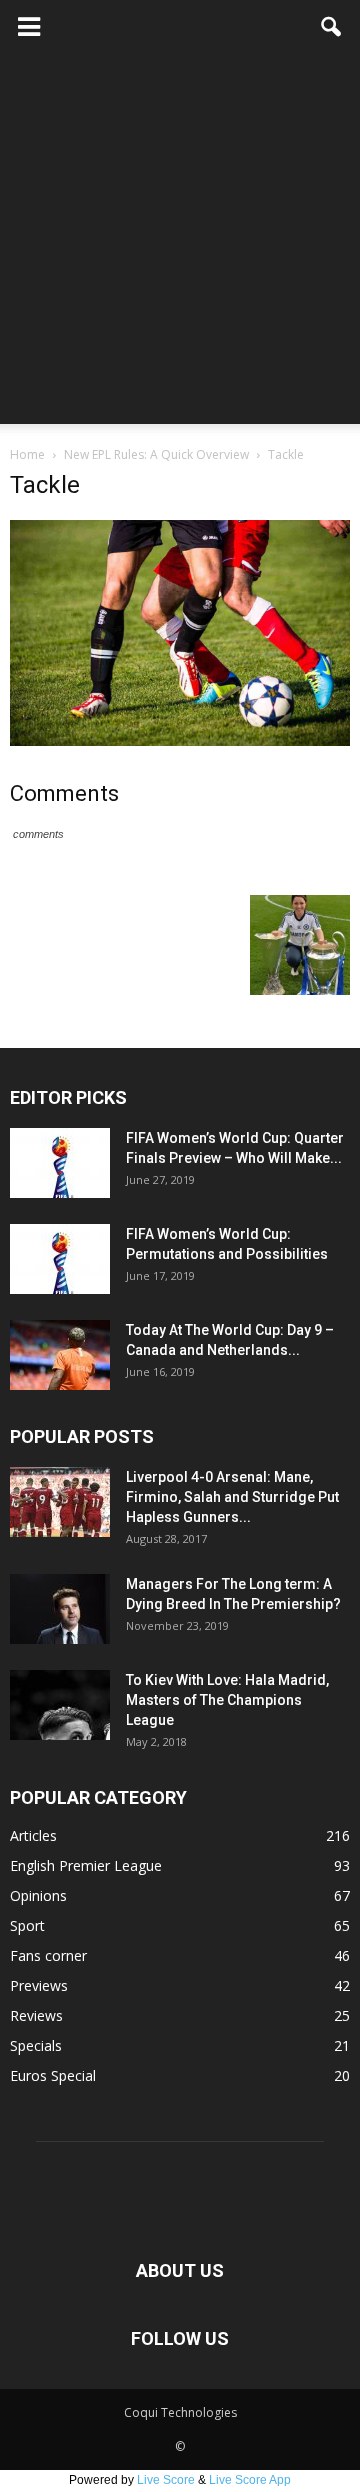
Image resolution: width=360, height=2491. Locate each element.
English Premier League (86, 1865)
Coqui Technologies (180, 2412)
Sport (27, 1925)
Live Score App (250, 2480)
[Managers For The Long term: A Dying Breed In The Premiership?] (60, 1609)
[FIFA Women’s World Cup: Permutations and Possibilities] (60, 1259)
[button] (332, 27)
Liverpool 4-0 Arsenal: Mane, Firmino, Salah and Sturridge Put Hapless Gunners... (232, 1497)
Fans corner (48, 1955)
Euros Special (53, 2075)
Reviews (36, 2015)
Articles (33, 1835)
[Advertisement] (180, 244)
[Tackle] (180, 741)
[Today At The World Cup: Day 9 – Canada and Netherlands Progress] (60, 1355)
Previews (39, 1985)
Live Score (166, 2480)
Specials (36, 2045)
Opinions (38, 1895)
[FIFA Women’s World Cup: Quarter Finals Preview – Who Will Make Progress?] (60, 1163)
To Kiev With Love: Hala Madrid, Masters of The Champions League (227, 1700)
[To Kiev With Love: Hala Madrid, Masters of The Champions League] (60, 1705)
